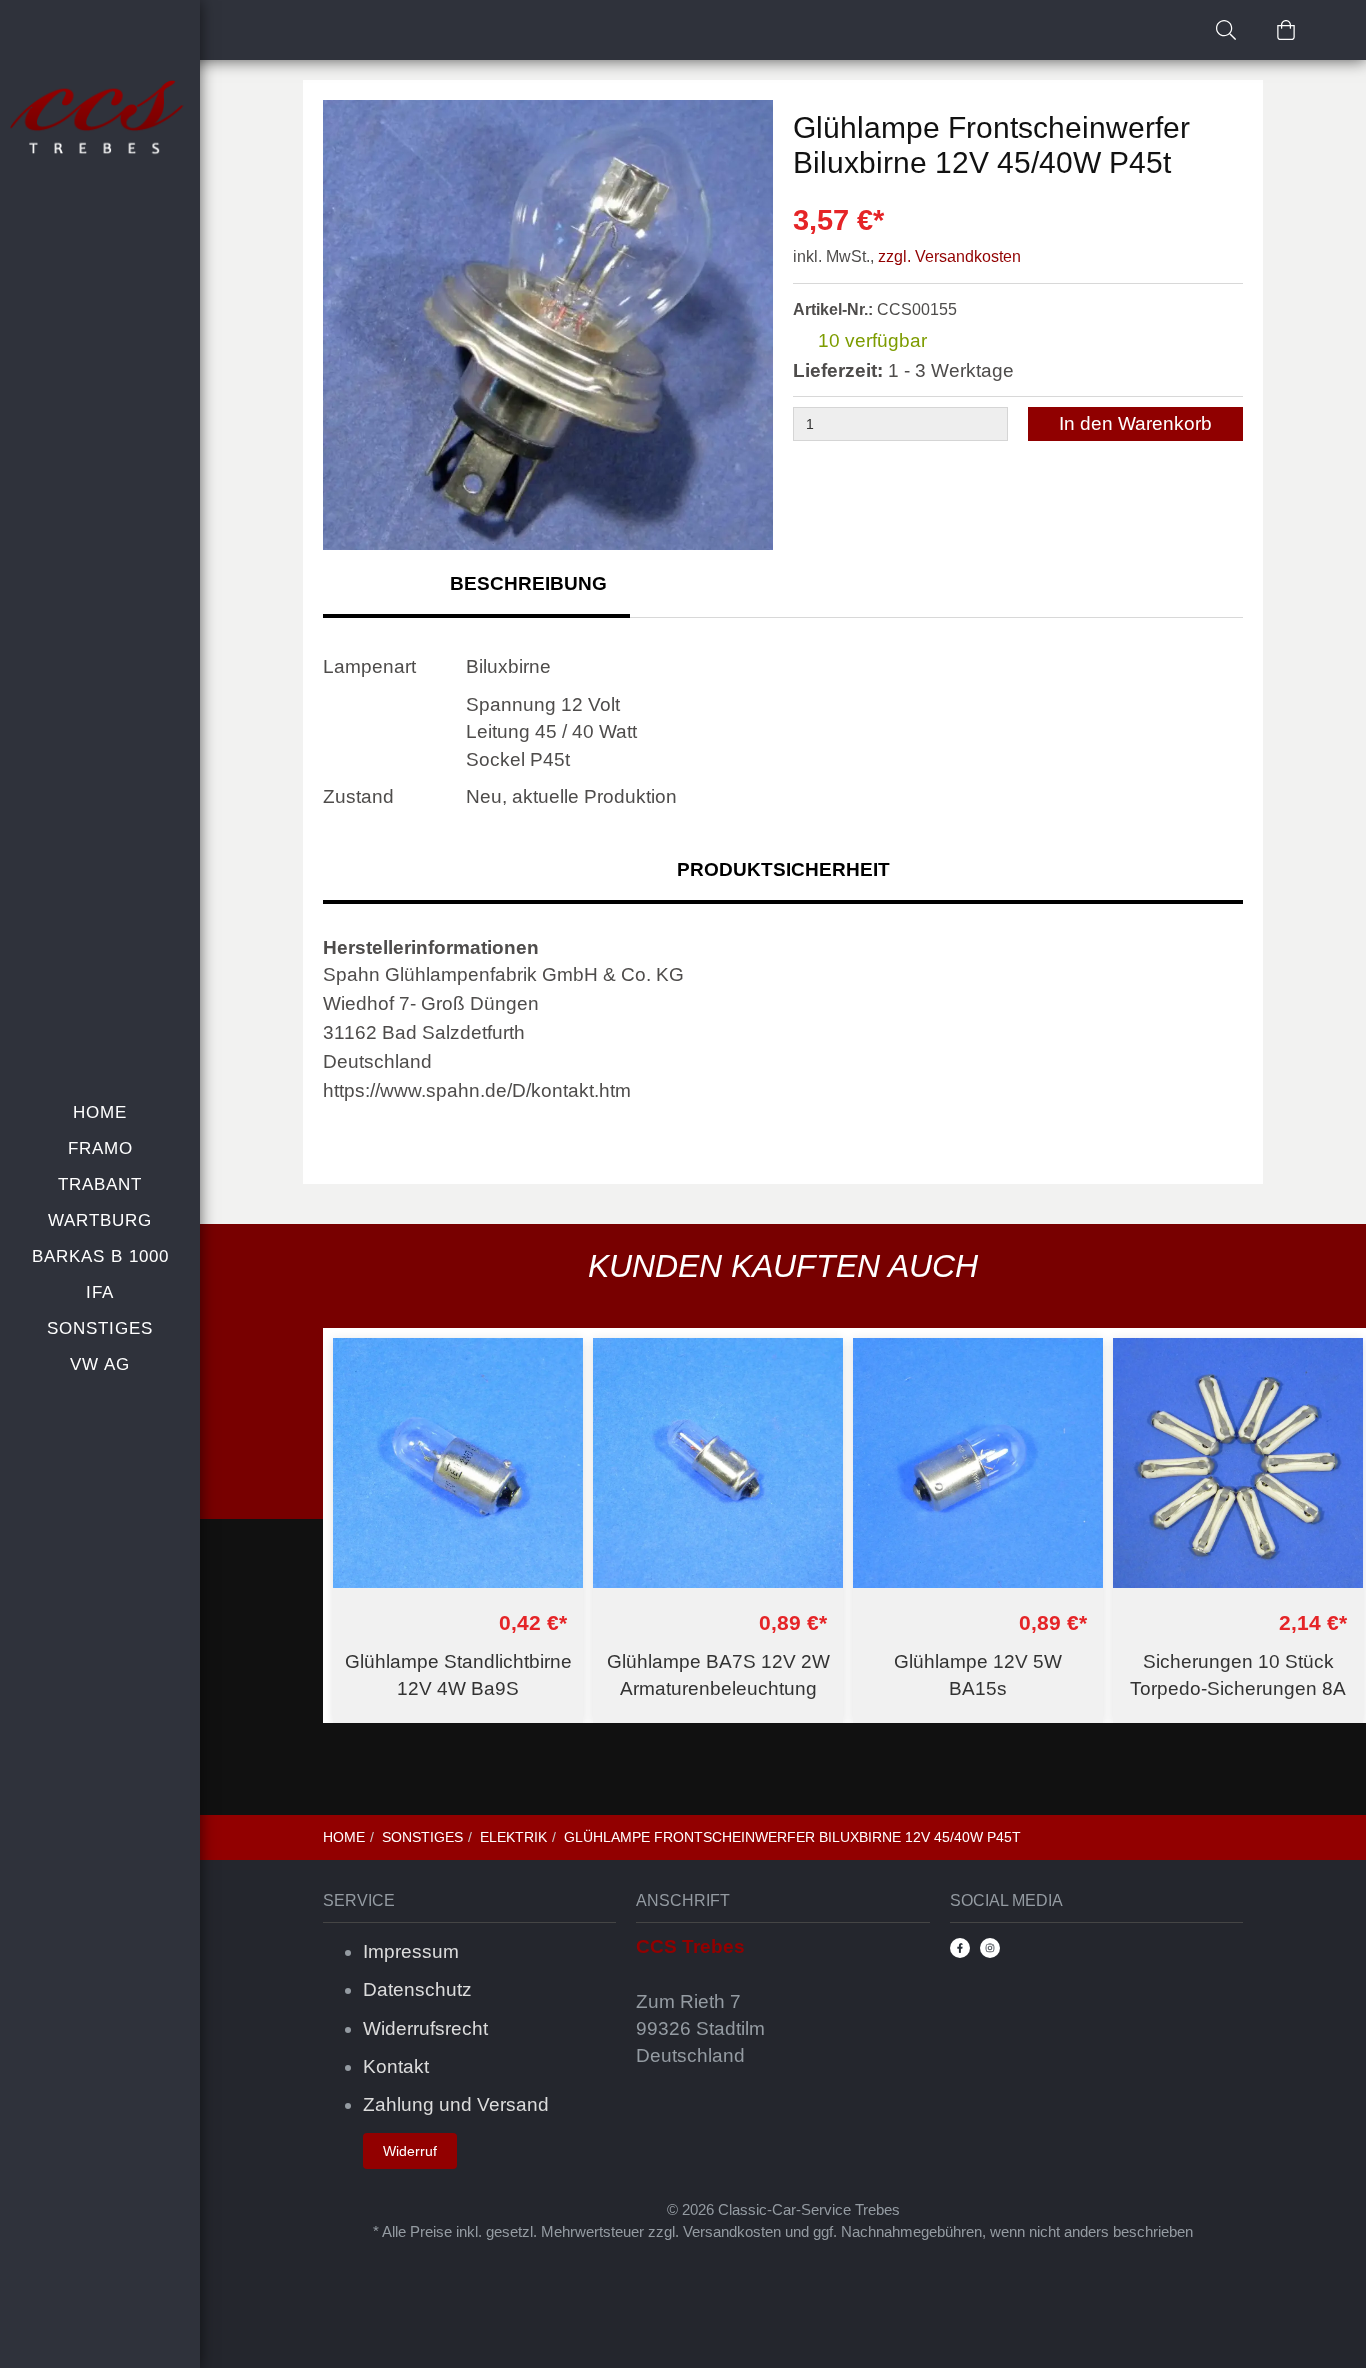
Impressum (411, 1951)
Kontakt (396, 2066)
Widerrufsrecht (425, 2028)
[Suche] (1226, 30)
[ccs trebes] (100, 119)
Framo (100, 1148)
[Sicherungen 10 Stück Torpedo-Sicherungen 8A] (1238, 1463)
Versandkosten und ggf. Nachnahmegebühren (832, 2231)
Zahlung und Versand (456, 2104)
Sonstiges (100, 1328)
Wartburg (100, 1220)
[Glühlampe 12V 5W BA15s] (978, 1463)
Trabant (100, 1184)
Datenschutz (417, 1989)
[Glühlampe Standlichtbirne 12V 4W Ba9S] (458, 1463)
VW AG (100, 1364)
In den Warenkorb (1135, 423)
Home (100, 1112)
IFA (100, 1292)
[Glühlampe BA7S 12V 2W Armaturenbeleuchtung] (718, 1463)
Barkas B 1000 (100, 1256)
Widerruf (410, 2151)
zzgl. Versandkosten (949, 256)
